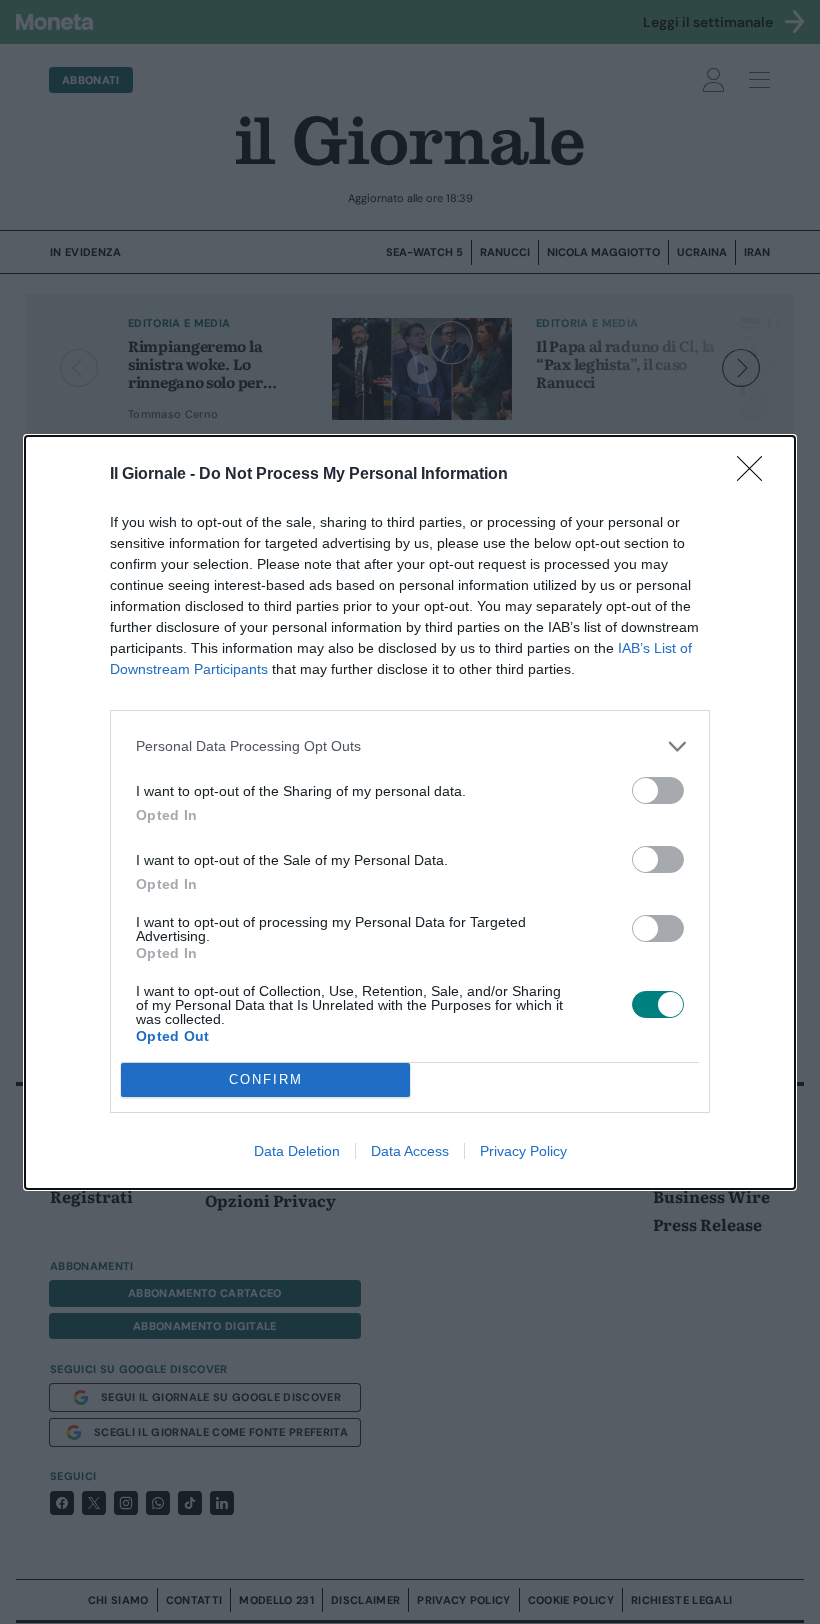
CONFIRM (266, 1079)
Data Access (410, 1151)
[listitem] (410, 746)
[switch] (658, 790)
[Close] (756, 475)
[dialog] (410, 812)
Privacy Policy (523, 1151)
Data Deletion (297, 1151)
